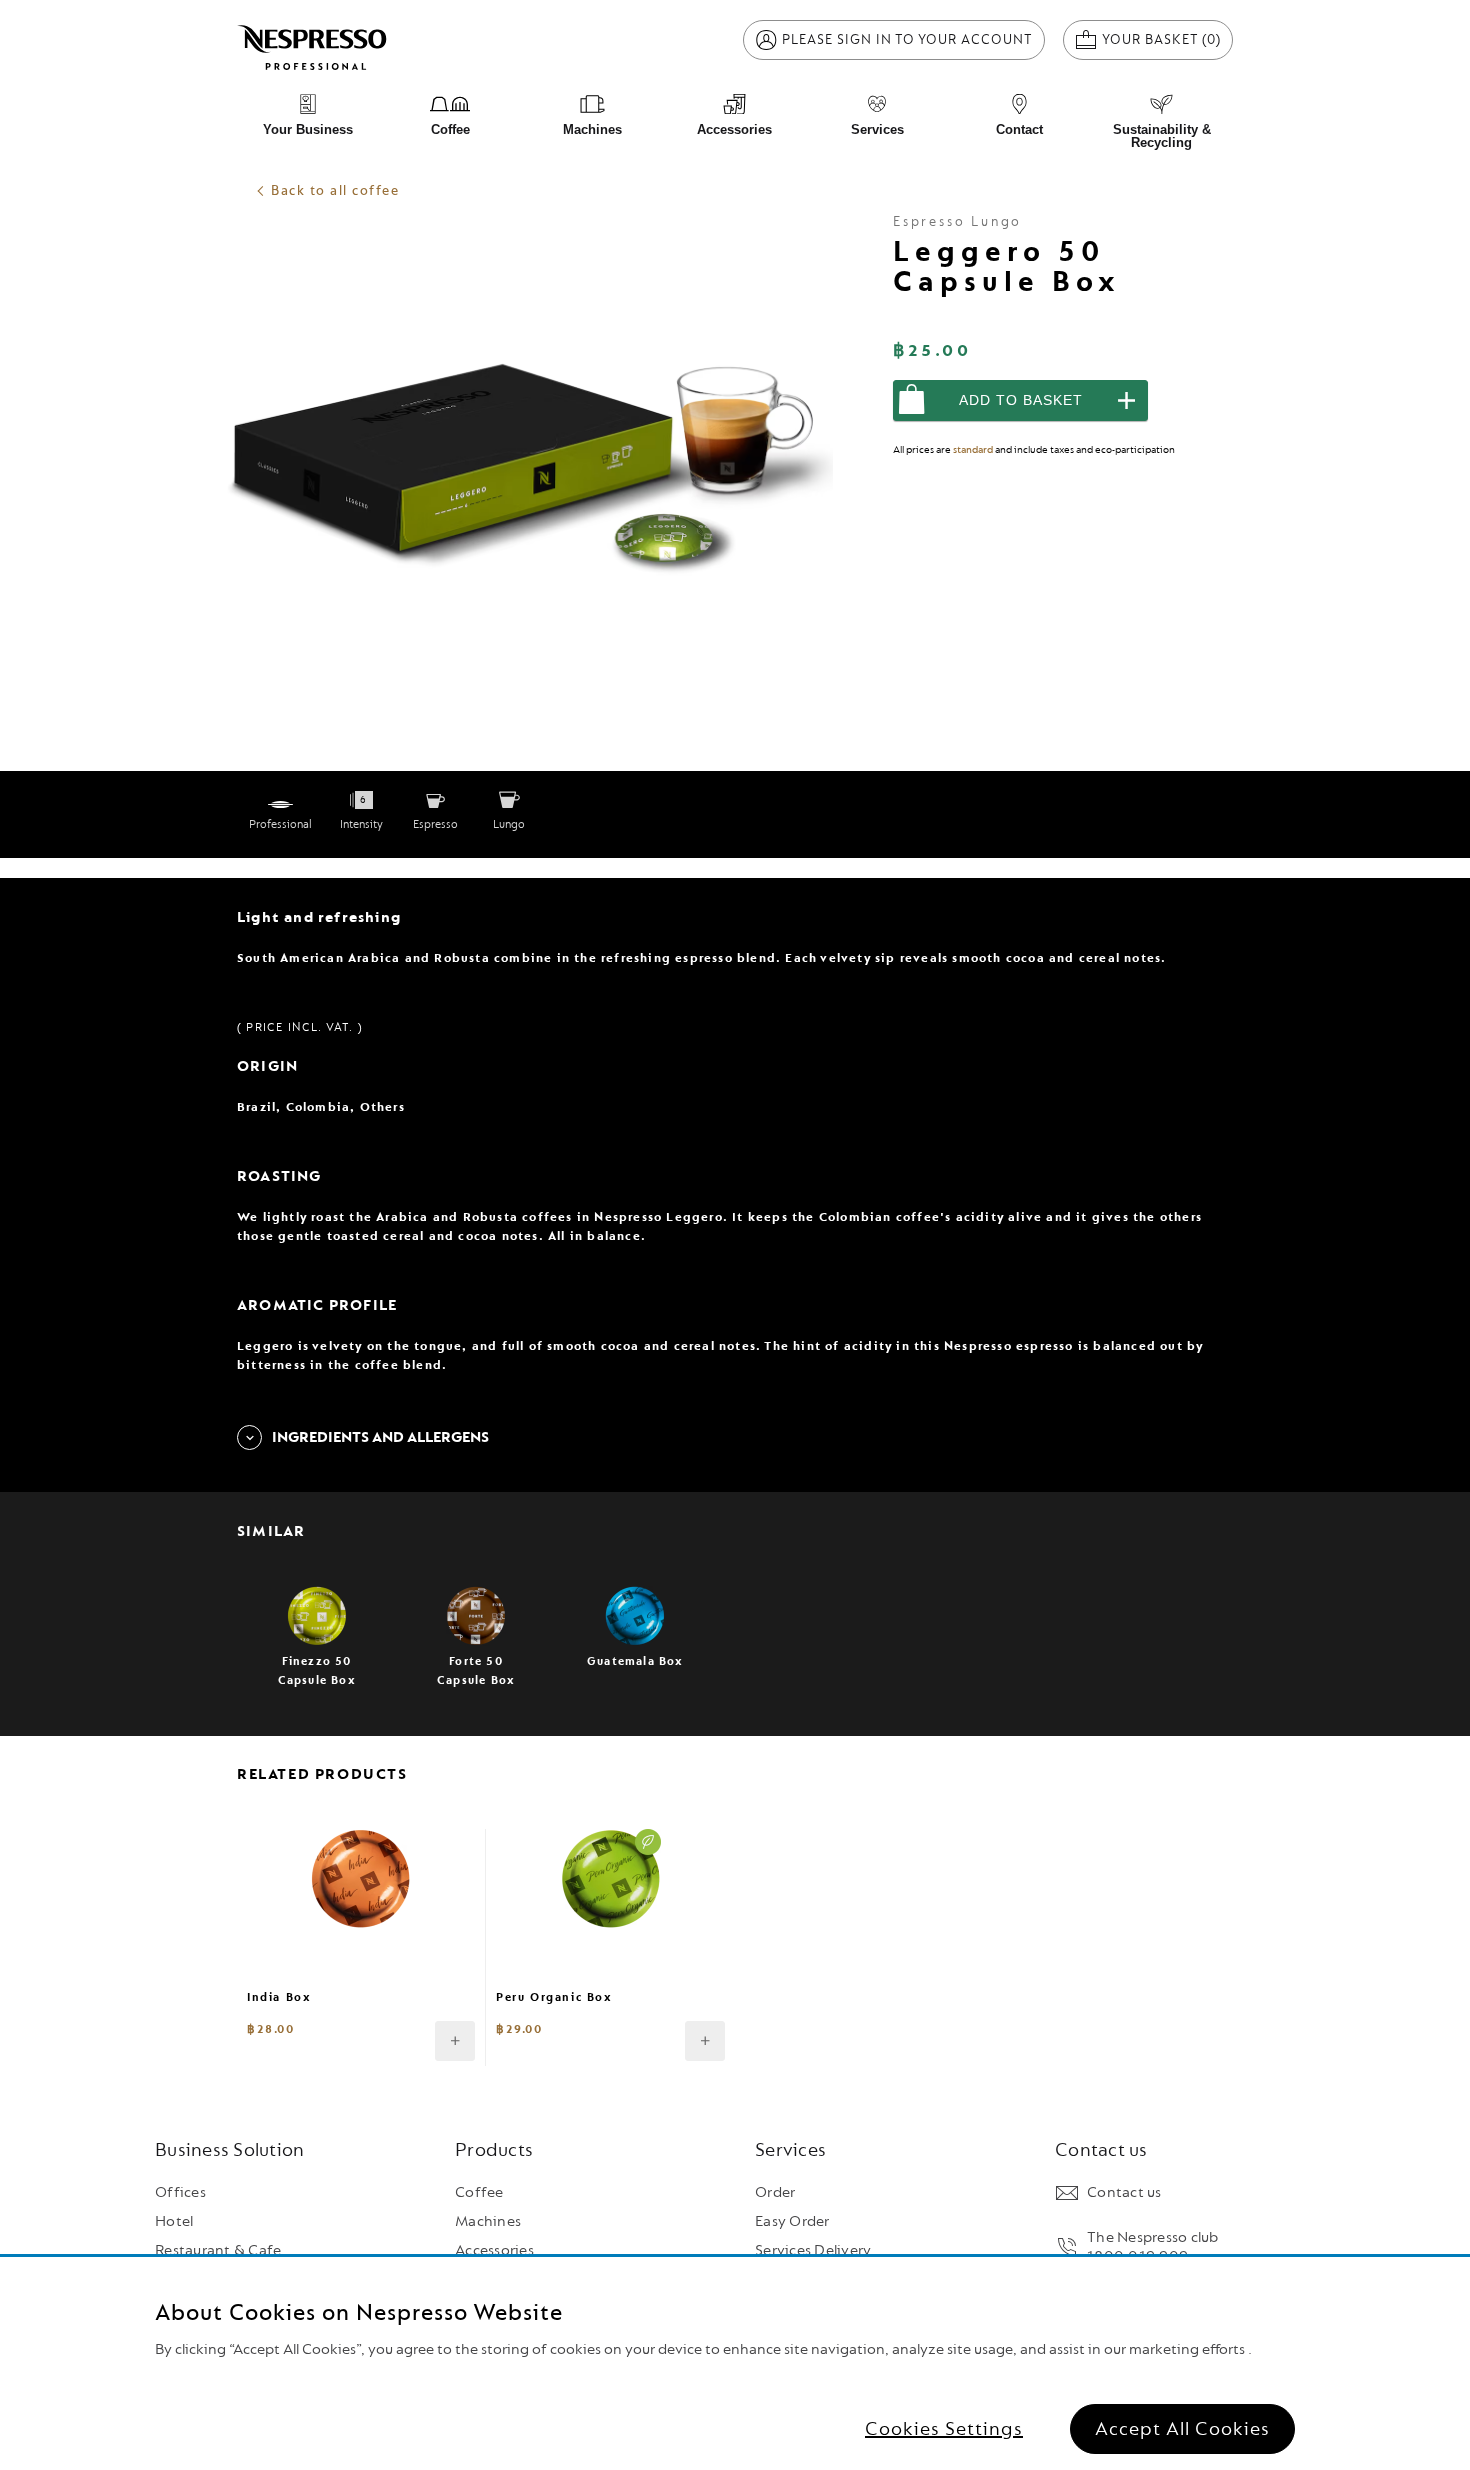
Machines (488, 2221)
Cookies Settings (944, 2429)
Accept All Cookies (1182, 2429)
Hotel (174, 2221)
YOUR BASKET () (1167, 39)
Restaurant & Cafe (218, 2250)
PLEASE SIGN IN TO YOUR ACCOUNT (907, 39)
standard (973, 449)
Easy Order (792, 2221)
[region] (735, 2363)
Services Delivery (813, 2250)
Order (775, 2192)
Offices (180, 2192)
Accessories (494, 2250)
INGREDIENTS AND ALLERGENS (380, 1437)
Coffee (479, 2192)
